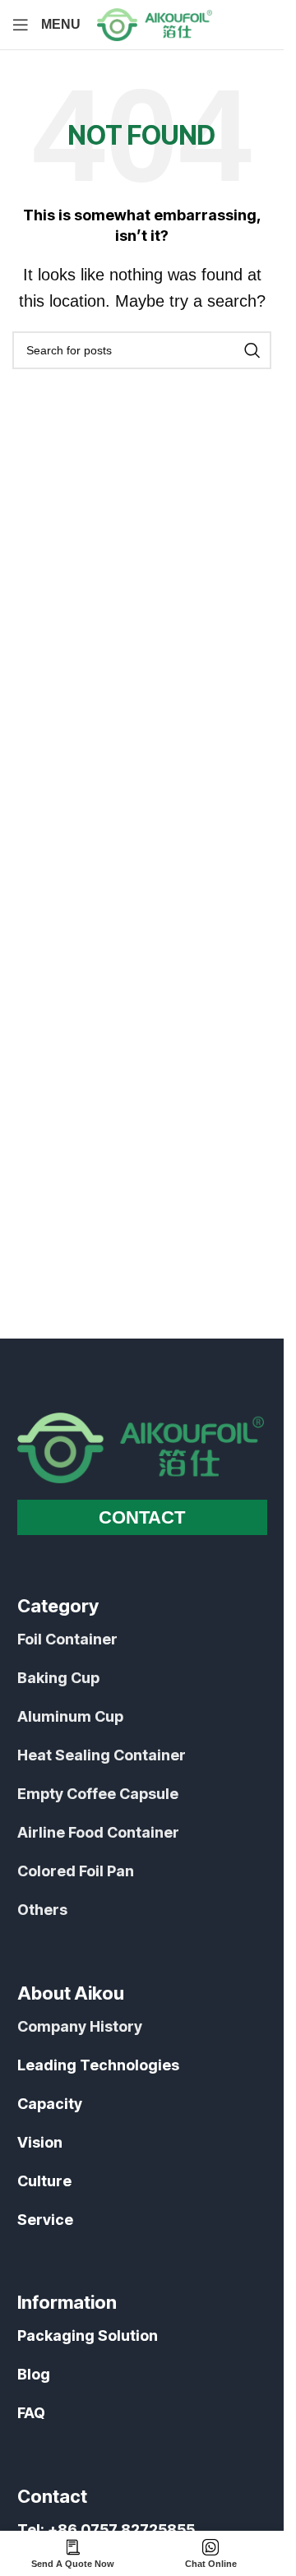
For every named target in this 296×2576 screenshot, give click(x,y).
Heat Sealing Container (102, 1755)
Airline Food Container (98, 1832)
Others (42, 1910)
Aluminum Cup (70, 1716)
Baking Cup (58, 1678)
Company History (80, 2026)
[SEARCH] (252, 350)
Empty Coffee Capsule (98, 1794)
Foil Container (67, 1639)
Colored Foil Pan (76, 1871)
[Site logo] (155, 24)
